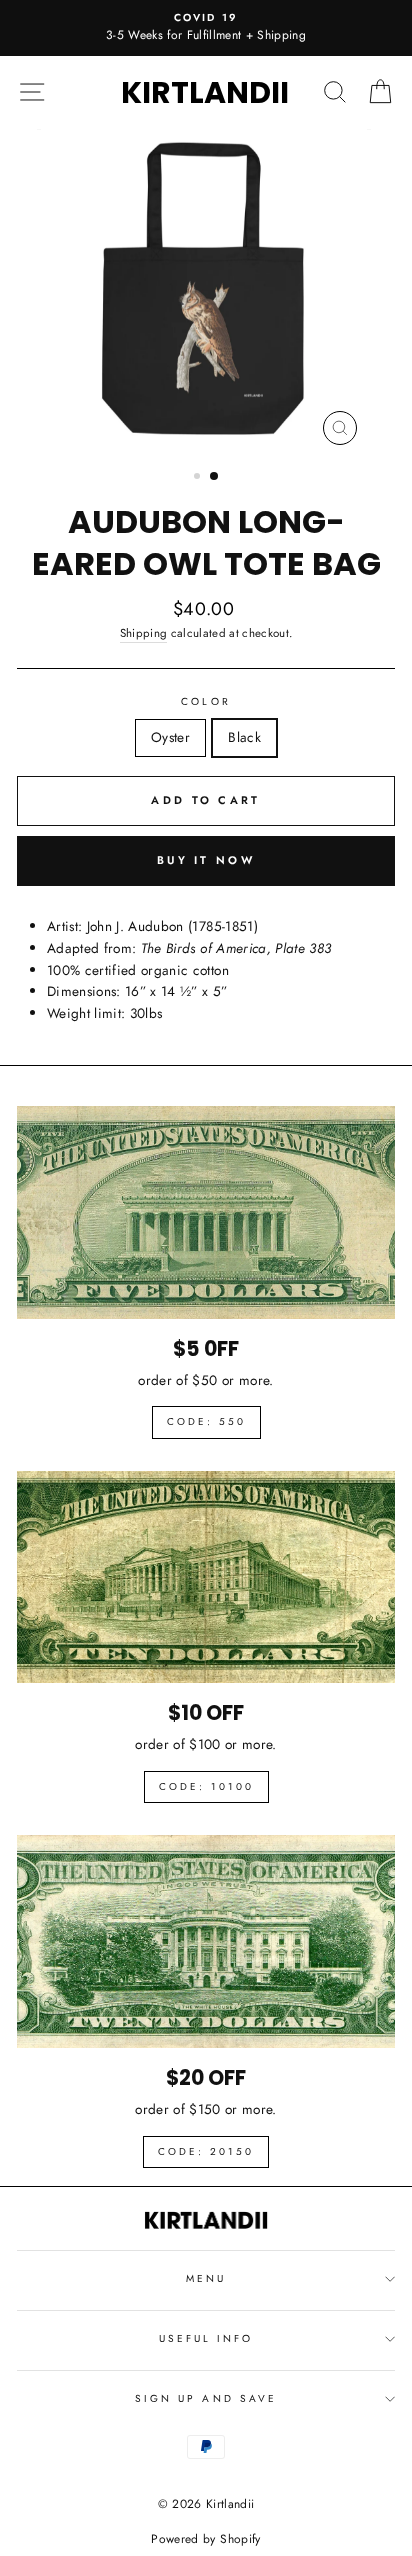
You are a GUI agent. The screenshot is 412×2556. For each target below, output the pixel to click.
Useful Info (206, 2338)
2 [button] (215, 477)
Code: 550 (206, 1421)
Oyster (170, 737)
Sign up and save (206, 2398)
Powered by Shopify (205, 2539)
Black (244, 737)
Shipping (144, 633)
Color (205, 701)
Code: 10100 (206, 1786)
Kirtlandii (205, 92)
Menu (206, 2278)
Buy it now (206, 860)
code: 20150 (206, 2151)
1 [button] (199, 478)
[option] (206, 28)
